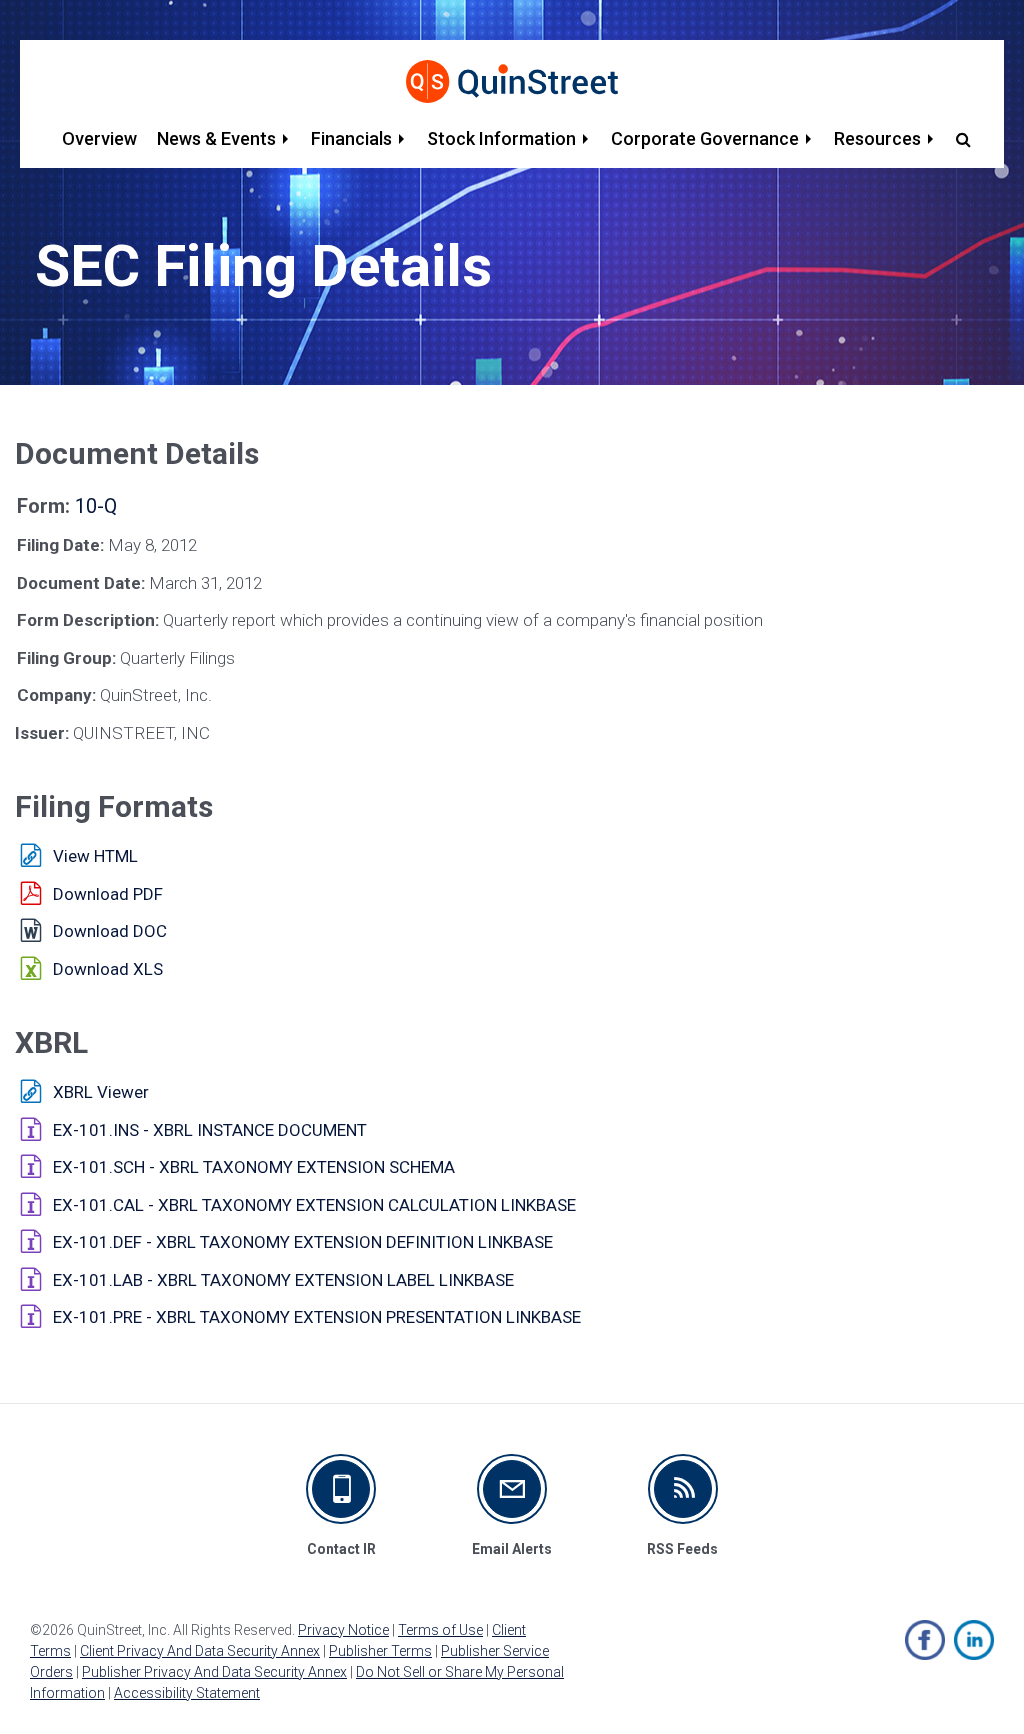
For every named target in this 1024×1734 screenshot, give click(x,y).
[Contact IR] (341, 1489)
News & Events (216, 138)
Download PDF (108, 894)
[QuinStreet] (512, 81)
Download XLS (108, 969)
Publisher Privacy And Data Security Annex (214, 1672)
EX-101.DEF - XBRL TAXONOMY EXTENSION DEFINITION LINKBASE (303, 1242)
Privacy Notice (343, 1630)
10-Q (96, 506)
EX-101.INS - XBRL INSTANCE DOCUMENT (210, 1130)
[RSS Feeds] (683, 1489)
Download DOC (110, 931)
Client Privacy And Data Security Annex (200, 1651)
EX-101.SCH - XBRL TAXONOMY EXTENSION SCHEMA (254, 1167)
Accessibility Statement (187, 1693)
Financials (351, 138)
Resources (877, 138)
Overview (99, 138)
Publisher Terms (380, 1651)
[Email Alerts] (512, 1489)
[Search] (959, 139)
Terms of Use (440, 1630)
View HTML (95, 856)
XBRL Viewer (101, 1092)
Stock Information (501, 138)
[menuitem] (99, 139)
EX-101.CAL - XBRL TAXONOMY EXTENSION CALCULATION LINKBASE (314, 1205)
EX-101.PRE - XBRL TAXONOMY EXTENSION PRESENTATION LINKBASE (317, 1317)
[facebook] (925, 1640)
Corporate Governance (705, 138)
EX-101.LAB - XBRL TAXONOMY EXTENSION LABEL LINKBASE (283, 1280)
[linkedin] (974, 1640)
